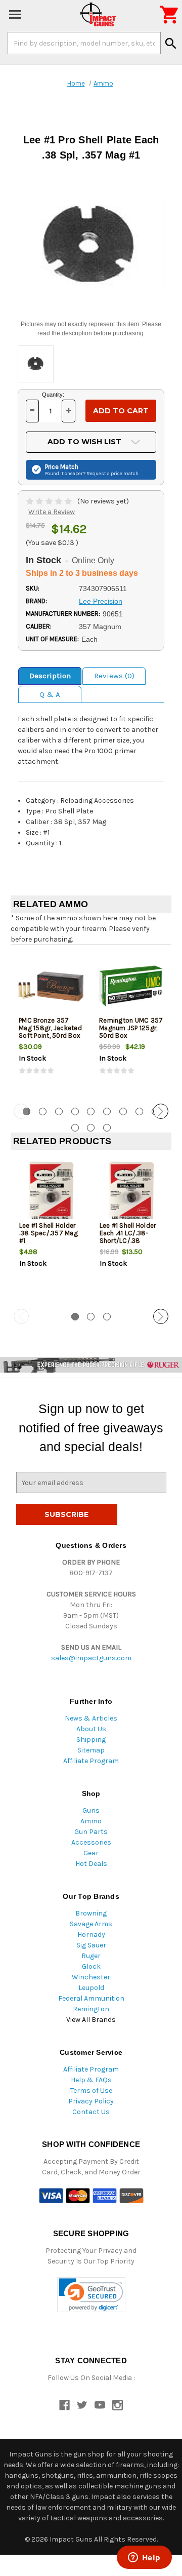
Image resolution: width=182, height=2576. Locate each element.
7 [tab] (123, 1111)
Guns (91, 1810)
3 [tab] (59, 1111)
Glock (91, 1966)
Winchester (91, 1977)
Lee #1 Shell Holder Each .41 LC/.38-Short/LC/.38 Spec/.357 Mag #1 (128, 1237)
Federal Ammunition (91, 1998)
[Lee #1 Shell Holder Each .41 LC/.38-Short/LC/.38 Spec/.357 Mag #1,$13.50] (131, 1192)
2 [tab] (43, 1111)
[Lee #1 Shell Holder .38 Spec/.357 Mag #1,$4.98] (51, 1192)
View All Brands (91, 2020)
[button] (91, 2295)
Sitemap (91, 1750)
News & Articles (91, 1718)
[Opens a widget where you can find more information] (144, 2558)
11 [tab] (91, 1128)
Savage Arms (91, 1924)
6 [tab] (107, 1111)
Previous (21, 1111)
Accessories (91, 1842)
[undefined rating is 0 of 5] (50, 501)
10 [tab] (75, 1128)
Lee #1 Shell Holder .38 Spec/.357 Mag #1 (49, 1233)
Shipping (91, 1740)
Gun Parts (91, 1832)
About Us (91, 1729)
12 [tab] (107, 1128)
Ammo (91, 1821)
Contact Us (91, 2112)
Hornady (91, 1935)
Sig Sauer (91, 1945)
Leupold (91, 1988)
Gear (91, 1853)
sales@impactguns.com (91, 1658)
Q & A (50, 694)
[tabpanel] (51, 1023)
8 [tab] (139, 1111)
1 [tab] (75, 1317)
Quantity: (53, 395)
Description (50, 676)
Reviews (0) (114, 676)
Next (161, 1111)
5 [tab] (91, 1111)
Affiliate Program (91, 1761)
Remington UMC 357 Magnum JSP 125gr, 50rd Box (131, 1028)
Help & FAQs (91, 2080)
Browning (91, 1913)
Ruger (91, 1956)
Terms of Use (91, 2091)
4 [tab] (75, 1111)
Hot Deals (91, 1864)
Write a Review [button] (52, 512)
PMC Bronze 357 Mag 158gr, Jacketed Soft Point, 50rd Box (50, 1028)
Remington (91, 2009)
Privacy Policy (91, 2101)
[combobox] (84, 43)
